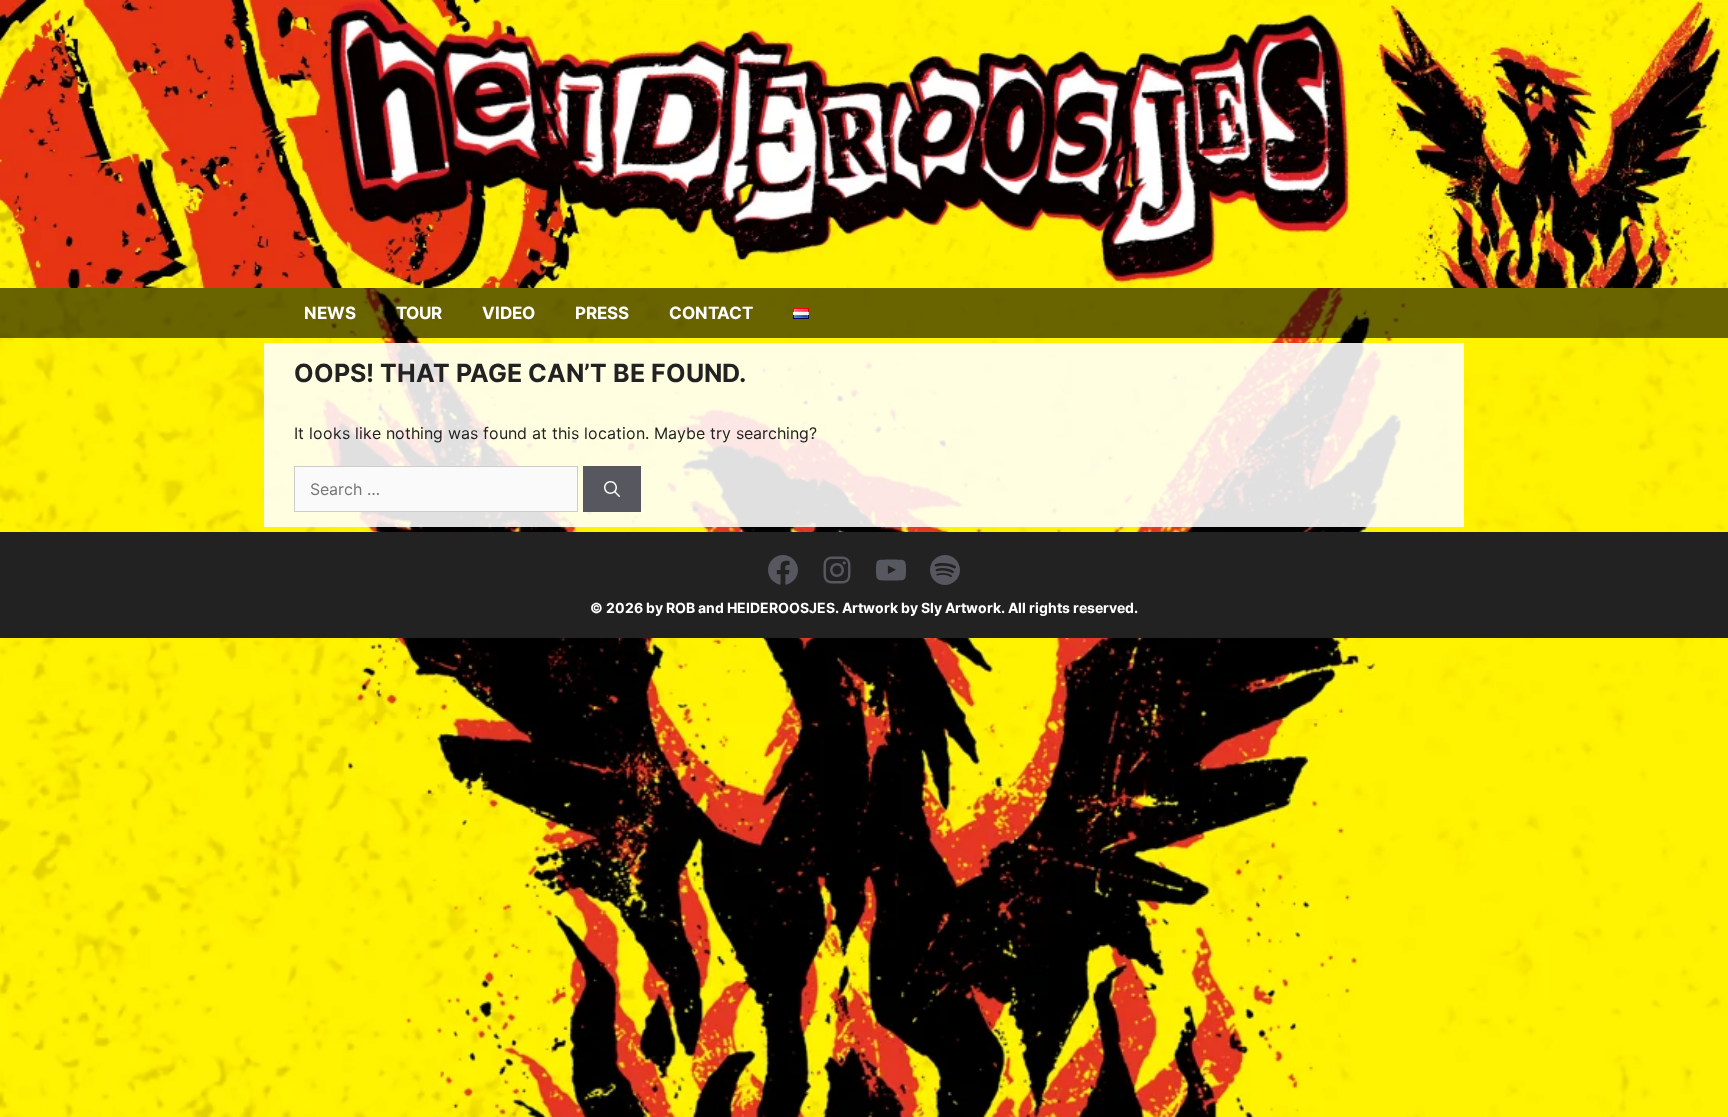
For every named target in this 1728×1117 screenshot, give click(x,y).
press (602, 313)
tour (419, 313)
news (330, 313)
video (508, 313)
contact (711, 313)
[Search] (612, 489)
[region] (864, 144)
